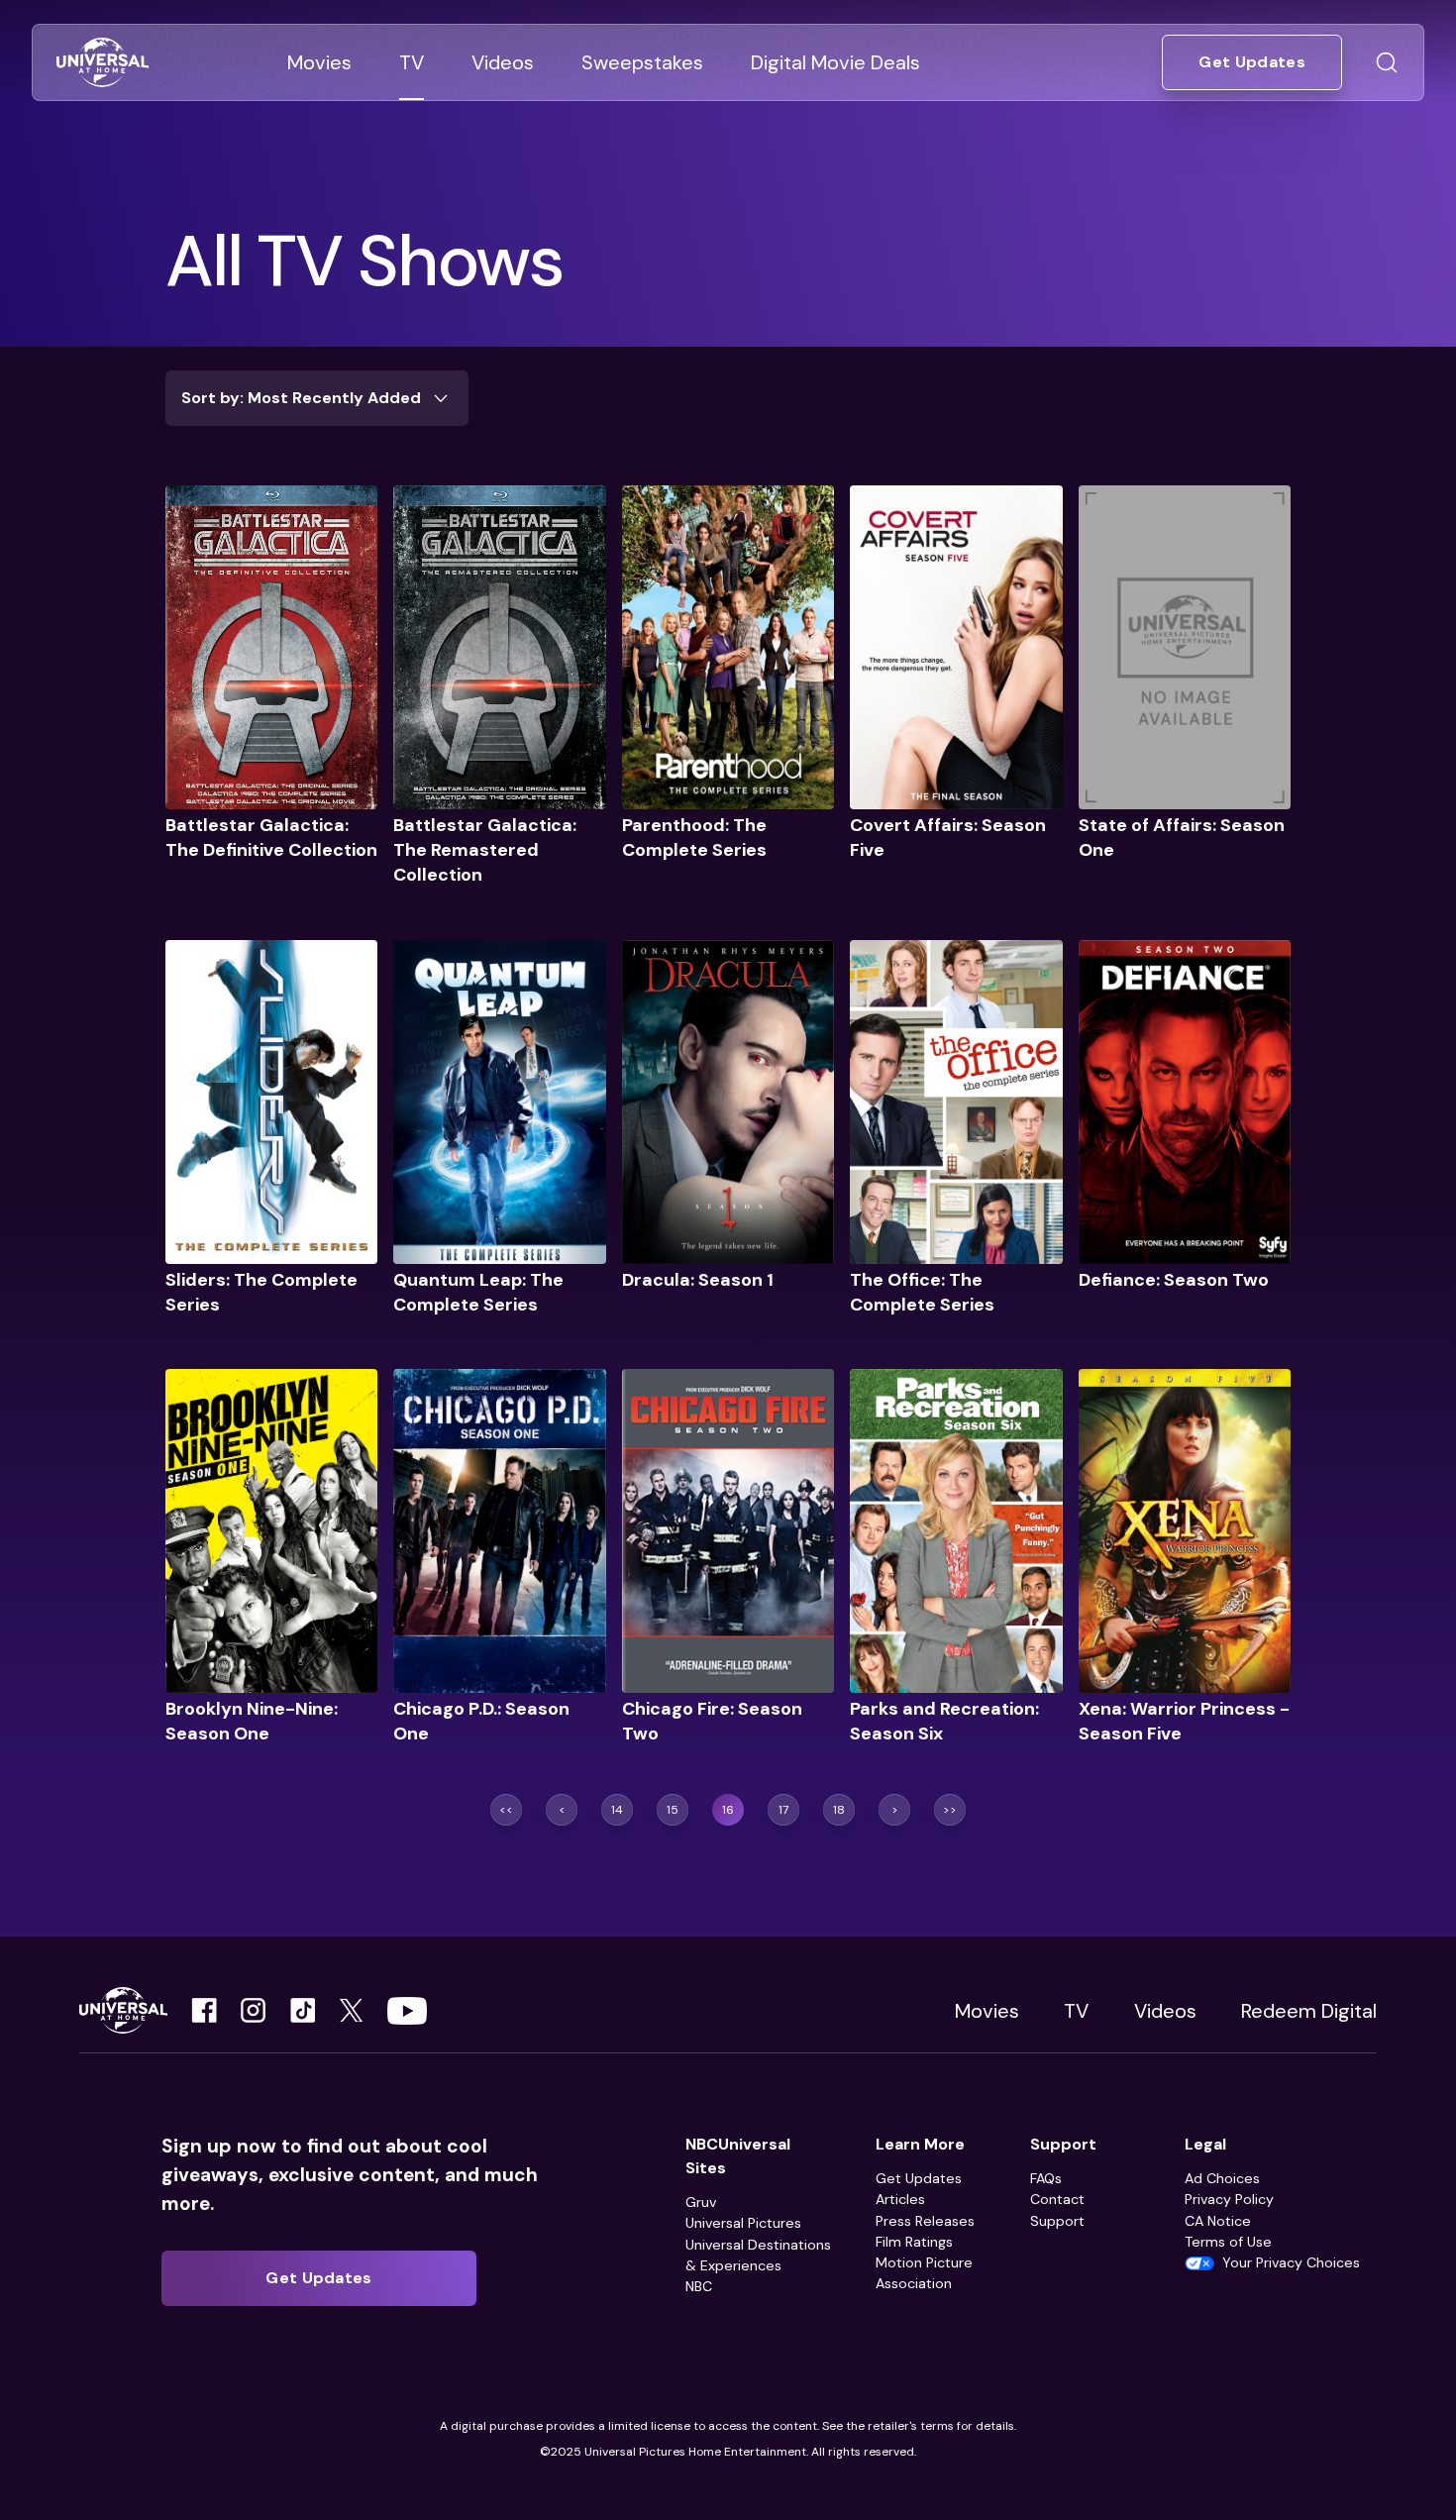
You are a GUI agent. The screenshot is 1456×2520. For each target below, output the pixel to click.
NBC (699, 2286)
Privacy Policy (1229, 2199)
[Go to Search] (1387, 62)
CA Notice (1218, 2221)
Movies (987, 2011)
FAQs (1046, 2178)
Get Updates (919, 2178)
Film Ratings (914, 2242)
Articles (900, 2199)
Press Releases (925, 2221)
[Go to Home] (103, 63)
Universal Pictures (743, 2223)
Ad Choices (1222, 2178)
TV (1076, 2011)
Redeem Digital (1309, 2011)
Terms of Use (1228, 2242)
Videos (1165, 2011)
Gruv (701, 2202)
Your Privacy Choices (1291, 2262)
